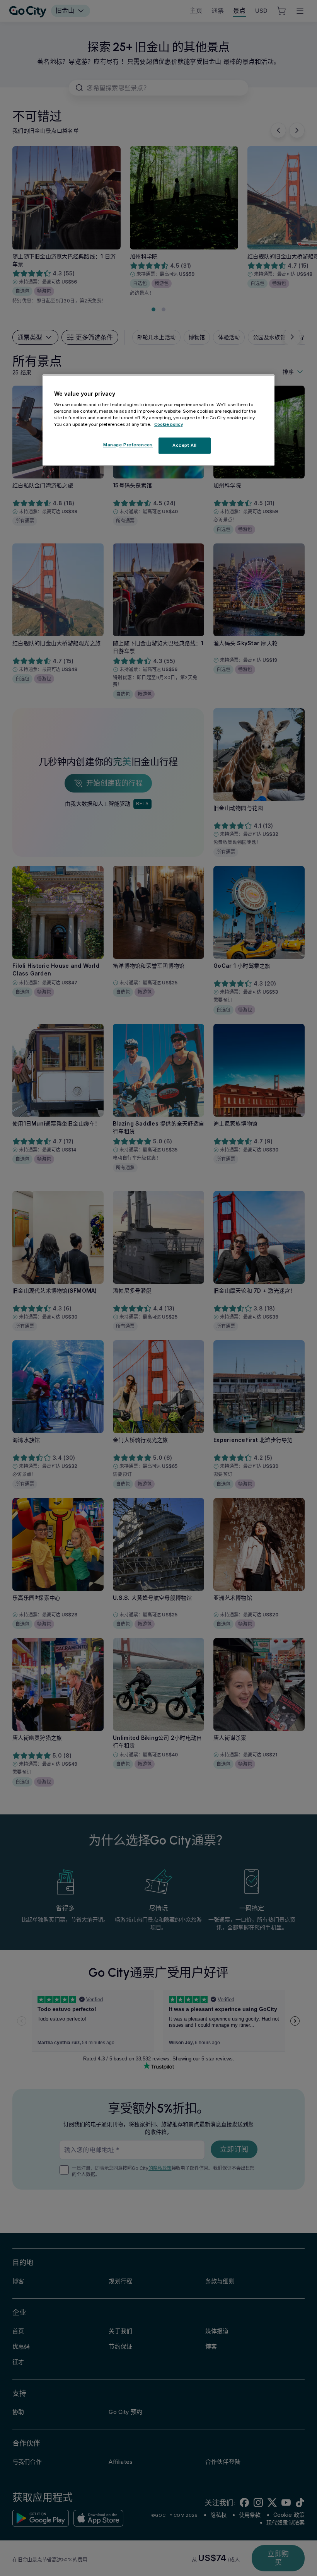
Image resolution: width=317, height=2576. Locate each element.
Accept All (185, 445)
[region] (158, 420)
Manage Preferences (128, 445)
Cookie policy (169, 424)
